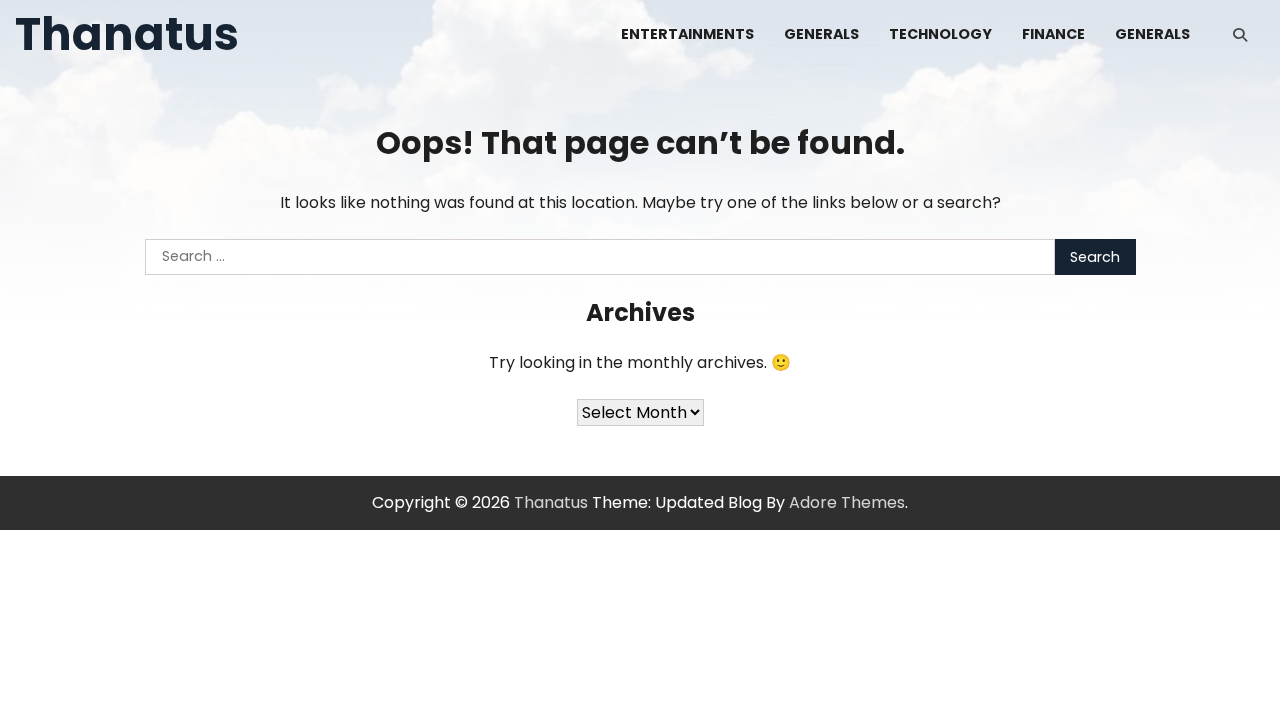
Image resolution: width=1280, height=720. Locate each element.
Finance (1053, 34)
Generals (821, 34)
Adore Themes (847, 502)
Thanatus (127, 34)
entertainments (687, 34)
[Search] (1240, 35)
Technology (940, 34)
